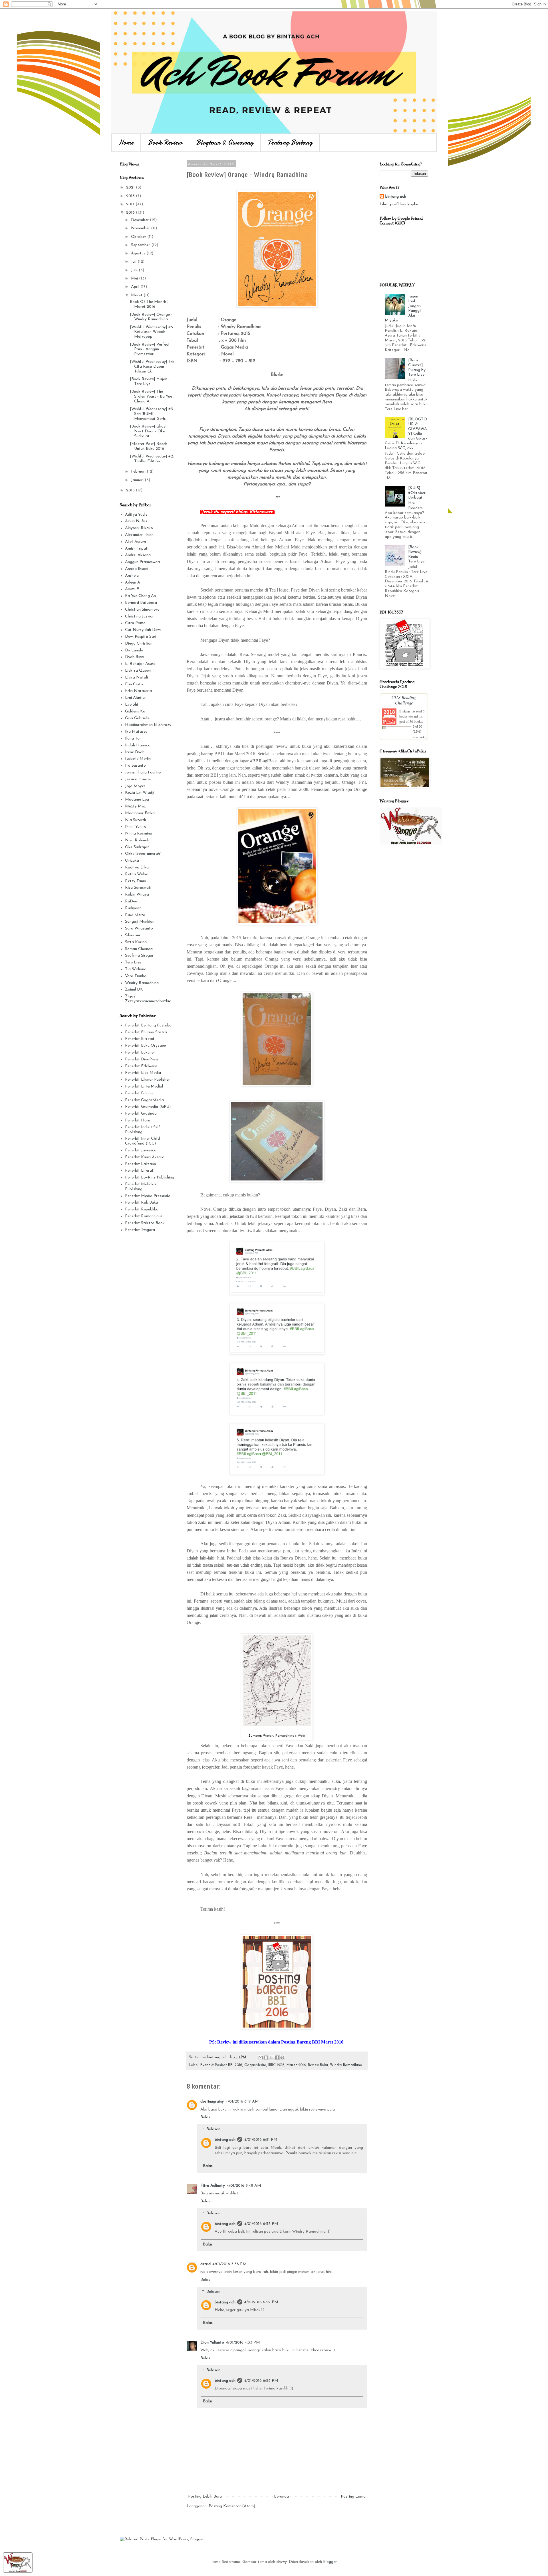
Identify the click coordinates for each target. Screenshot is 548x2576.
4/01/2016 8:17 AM (242, 2102)
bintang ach (225, 2140)
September (141, 245)
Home (126, 142)
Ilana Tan (133, 739)
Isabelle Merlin (138, 759)
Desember (140, 220)
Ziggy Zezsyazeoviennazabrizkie (148, 999)
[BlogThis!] (266, 2057)
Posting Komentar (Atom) (232, 2506)
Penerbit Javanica (141, 1150)
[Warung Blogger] (18, 2572)
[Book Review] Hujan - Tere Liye (150, 382)
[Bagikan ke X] (271, 2057)
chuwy (282, 2562)
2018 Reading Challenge (404, 700)
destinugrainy (212, 2102)
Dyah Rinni (135, 657)
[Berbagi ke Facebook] (277, 2057)
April (136, 287)
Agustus (139, 253)
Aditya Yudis (136, 515)
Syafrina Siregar (139, 956)
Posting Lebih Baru (205, 2497)
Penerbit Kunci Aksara (145, 1157)
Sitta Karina (136, 942)
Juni (135, 270)
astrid (205, 2264)
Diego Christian (139, 644)
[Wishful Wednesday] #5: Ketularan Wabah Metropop (152, 332)
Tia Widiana (136, 969)
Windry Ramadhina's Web (284, 1736)
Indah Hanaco (138, 745)
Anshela (132, 576)
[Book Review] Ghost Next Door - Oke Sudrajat (148, 431)
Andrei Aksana (138, 555)
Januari (138, 480)
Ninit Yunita (136, 827)
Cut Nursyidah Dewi (143, 630)
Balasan (213, 2129)
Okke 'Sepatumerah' (143, 854)
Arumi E (132, 589)
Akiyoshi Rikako (139, 528)
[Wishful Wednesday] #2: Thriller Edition (152, 459)
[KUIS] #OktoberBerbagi (417, 493)
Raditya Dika (137, 867)
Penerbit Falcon (139, 1093)
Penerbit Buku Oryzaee (145, 1046)
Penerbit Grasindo (141, 1114)
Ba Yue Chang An (140, 596)
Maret (137, 295)
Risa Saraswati (138, 888)
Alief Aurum (135, 542)
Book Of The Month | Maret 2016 (149, 304)
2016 (131, 213)
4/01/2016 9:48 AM (244, 2186)
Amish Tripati (137, 549)
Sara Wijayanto (139, 928)
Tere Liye (133, 962)
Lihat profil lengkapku (399, 204)
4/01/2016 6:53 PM (261, 2224)
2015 (131, 490)
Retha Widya (137, 874)
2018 (131, 196)
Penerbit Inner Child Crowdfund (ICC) (142, 1141)
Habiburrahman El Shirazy (148, 725)
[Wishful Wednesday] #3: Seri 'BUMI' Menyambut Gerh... (152, 414)
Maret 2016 (296, 2065)
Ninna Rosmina (139, 834)
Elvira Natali (136, 678)
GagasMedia (255, 2065)
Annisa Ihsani (137, 569)
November (141, 228)
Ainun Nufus (136, 521)
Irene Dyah (135, 752)
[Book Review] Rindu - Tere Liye (416, 554)
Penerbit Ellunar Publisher (147, 1080)
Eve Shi (131, 705)
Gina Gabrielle (137, 718)
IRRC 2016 (276, 2065)
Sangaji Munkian (140, 922)
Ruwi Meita (135, 915)
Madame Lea (137, 800)
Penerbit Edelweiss (141, 1066)
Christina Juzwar (139, 616)
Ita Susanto (135, 766)
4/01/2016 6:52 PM (261, 2302)
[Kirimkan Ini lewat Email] (261, 2057)
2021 (131, 188)
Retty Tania (136, 881)
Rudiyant (133, 908)
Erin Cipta (134, 684)
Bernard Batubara (141, 603)
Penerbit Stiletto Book (145, 1223)
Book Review (165, 142)
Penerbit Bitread (140, 1039)
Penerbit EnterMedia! (144, 1087)
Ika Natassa (136, 732)
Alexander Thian (139, 535)
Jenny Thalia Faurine (143, 772)
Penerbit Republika (142, 1209)
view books (419, 737)
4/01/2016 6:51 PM (261, 2140)
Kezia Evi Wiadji (140, 793)
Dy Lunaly (134, 650)
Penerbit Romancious (144, 1216)
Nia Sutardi (135, 820)
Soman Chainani (139, 949)
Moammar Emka (140, 813)
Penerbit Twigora (140, 1230)
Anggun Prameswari (142, 562)
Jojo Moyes (135, 786)
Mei (135, 279)
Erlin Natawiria (138, 691)
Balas (205, 2117)
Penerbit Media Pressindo (148, 1196)
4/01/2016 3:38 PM (229, 2264)
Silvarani (132, 935)
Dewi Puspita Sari (141, 637)
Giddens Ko (135, 711)
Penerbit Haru (138, 1120)
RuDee (131, 901)
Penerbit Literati (140, 1171)
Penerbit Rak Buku (141, 1203)
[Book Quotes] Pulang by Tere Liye (417, 367)
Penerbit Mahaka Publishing (140, 1187)
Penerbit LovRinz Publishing (150, 1177)
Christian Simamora (142, 610)
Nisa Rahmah (137, 840)
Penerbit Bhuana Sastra (146, 1032)
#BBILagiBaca (264, 761)
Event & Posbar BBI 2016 (221, 2065)
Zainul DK (134, 990)
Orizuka (132, 861)
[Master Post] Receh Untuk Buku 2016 (149, 446)
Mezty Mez (135, 806)
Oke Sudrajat (137, 847)
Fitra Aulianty (213, 2186)
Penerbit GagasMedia (144, 1100)
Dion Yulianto (212, 2343)
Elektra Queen (138, 671)
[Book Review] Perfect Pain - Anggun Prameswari (150, 350)
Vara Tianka (136, 976)
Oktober (139, 237)
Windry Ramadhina (346, 2065)
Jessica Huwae (138, 779)
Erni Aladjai (135, 698)
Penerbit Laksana (141, 1164)
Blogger (330, 2562)
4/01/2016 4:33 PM (243, 2343)
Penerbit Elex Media (143, 1073)
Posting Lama (353, 2497)
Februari (139, 472)
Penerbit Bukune (139, 1053)
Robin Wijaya (137, 895)
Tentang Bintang (290, 142)
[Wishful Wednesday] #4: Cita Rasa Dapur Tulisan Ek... (152, 367)
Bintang (405, 711)
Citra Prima (135, 623)
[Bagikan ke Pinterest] (282, 2057)
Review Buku (318, 2065)
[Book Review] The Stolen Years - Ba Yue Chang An (151, 397)
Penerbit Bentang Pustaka (148, 1025)
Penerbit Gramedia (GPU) (148, 1107)
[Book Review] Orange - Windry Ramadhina (151, 317)
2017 (131, 204)
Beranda (281, 2497)
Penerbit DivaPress (142, 1059)
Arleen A (133, 583)
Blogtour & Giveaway (225, 142)
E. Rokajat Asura (140, 664)
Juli (134, 262)
